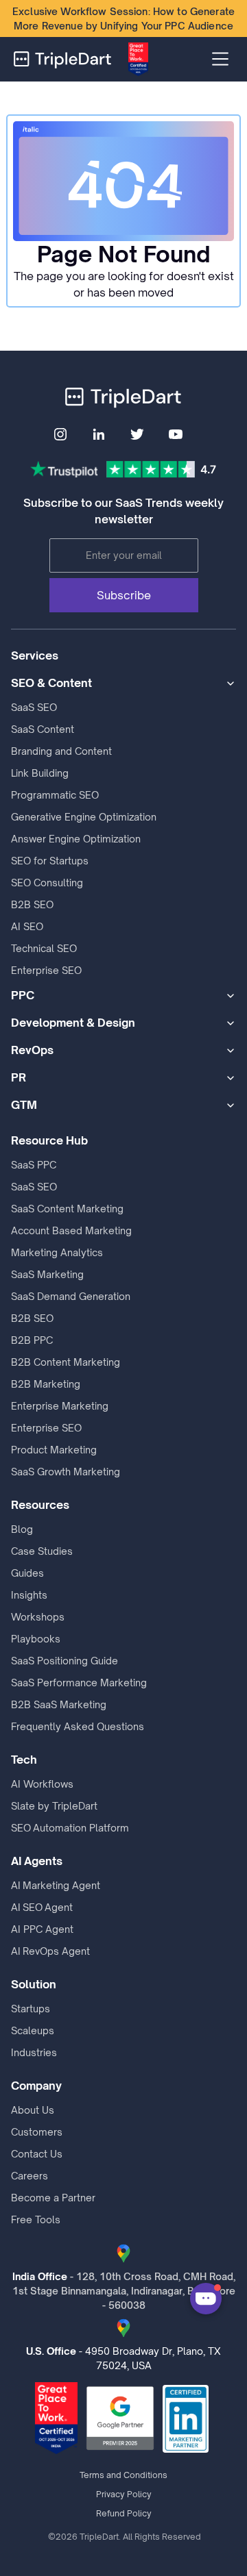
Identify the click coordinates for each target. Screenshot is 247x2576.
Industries (34, 2052)
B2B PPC (32, 1340)
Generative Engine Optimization (84, 817)
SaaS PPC (34, 1165)
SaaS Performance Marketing (79, 1683)
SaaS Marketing (47, 1274)
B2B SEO (32, 904)
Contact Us (37, 2154)
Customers (37, 2132)
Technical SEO (44, 948)
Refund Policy (124, 2513)
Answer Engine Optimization (76, 839)
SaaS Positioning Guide (64, 1661)
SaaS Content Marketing (67, 1209)
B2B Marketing (46, 1384)
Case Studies (42, 1551)
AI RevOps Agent (50, 1951)
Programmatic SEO (55, 795)
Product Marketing (54, 1450)
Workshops (38, 1617)
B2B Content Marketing (66, 1362)
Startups (31, 2009)
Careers (30, 2176)
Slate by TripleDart (54, 1806)
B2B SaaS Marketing (59, 1704)
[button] (220, 59)
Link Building (40, 773)
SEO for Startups (50, 861)
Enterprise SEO (46, 970)
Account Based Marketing (71, 1230)
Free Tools (36, 2219)
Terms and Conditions (123, 2475)
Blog (22, 1529)
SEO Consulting (47, 883)
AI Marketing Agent (56, 1885)
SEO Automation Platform (70, 1828)
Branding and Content (61, 751)
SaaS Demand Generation (71, 1296)
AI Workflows (42, 1784)
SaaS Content (43, 729)
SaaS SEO (34, 707)
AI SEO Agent (42, 1907)
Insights (29, 1595)
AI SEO (27, 926)
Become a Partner (53, 2198)
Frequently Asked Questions (78, 1726)
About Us (33, 2110)
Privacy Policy (124, 2494)
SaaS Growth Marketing (66, 1472)
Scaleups (33, 2030)
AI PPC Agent (42, 1929)
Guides (27, 1573)
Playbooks (36, 1639)
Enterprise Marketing (60, 1406)
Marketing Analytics (57, 1252)
